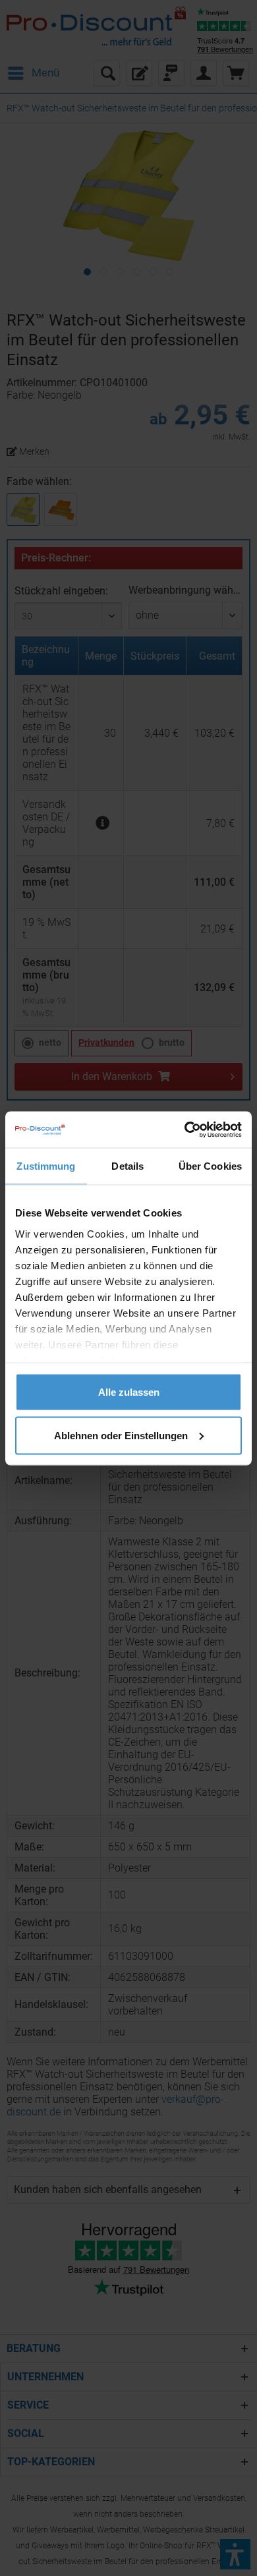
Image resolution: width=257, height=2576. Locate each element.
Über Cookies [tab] (210, 1166)
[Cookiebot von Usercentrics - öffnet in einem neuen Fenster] (185, 1130)
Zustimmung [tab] (46, 1166)
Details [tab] (128, 1166)
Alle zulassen (129, 1392)
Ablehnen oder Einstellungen (121, 1435)
